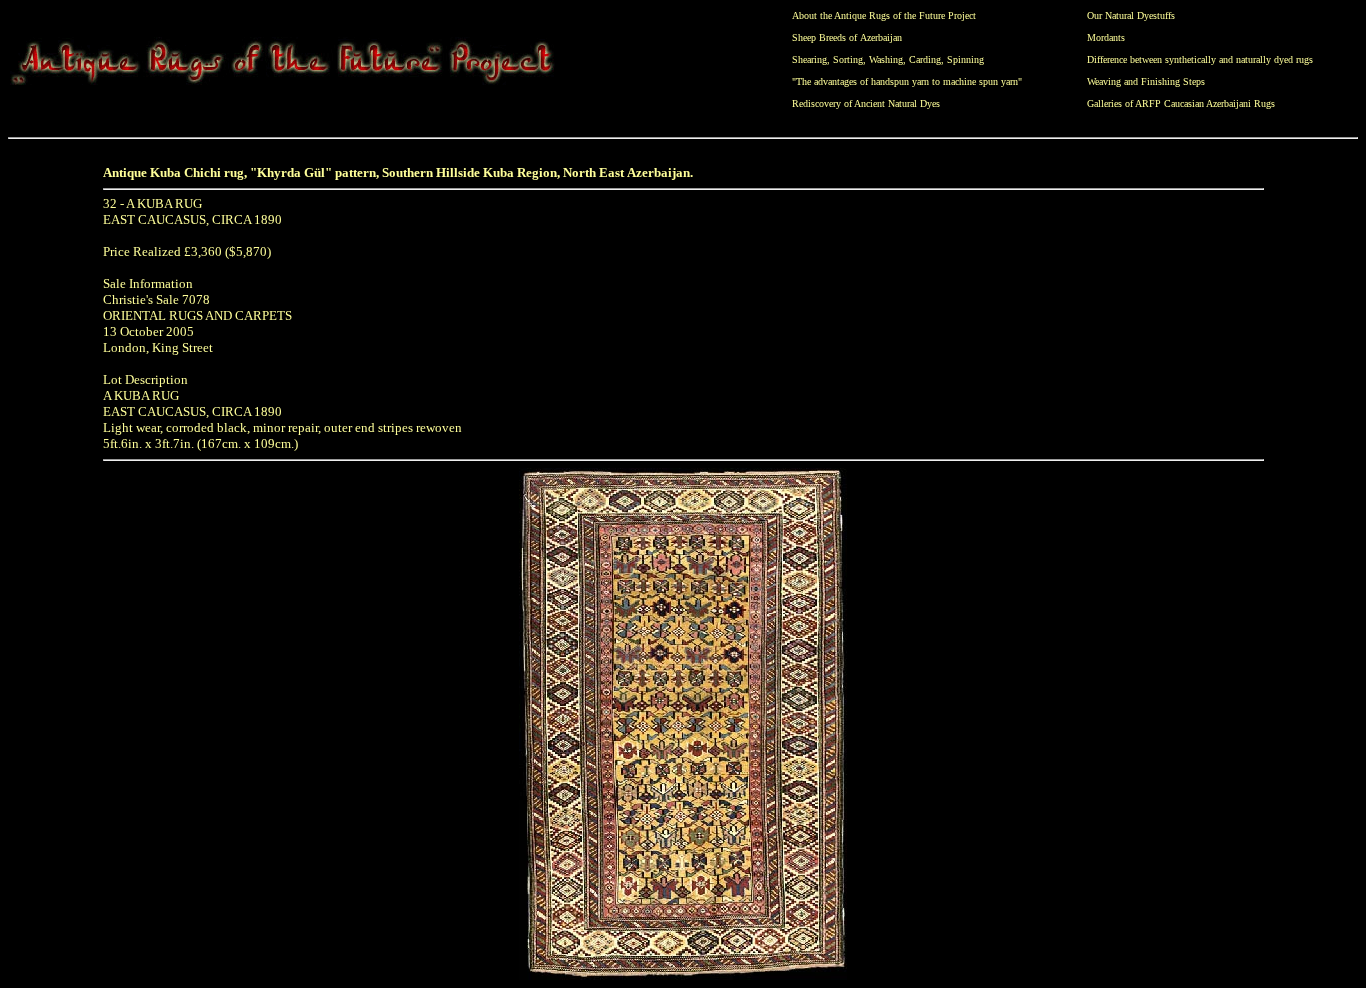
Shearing (809, 59)
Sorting (848, 59)
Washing (886, 59)
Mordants (1106, 37)
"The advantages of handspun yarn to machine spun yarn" (907, 81)
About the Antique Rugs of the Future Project (884, 15)
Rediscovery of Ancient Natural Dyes (866, 103)
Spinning (965, 59)
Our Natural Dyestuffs (1131, 15)
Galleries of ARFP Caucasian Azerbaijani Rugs (1181, 103)
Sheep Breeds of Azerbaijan (847, 37)
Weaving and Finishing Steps (1146, 81)
